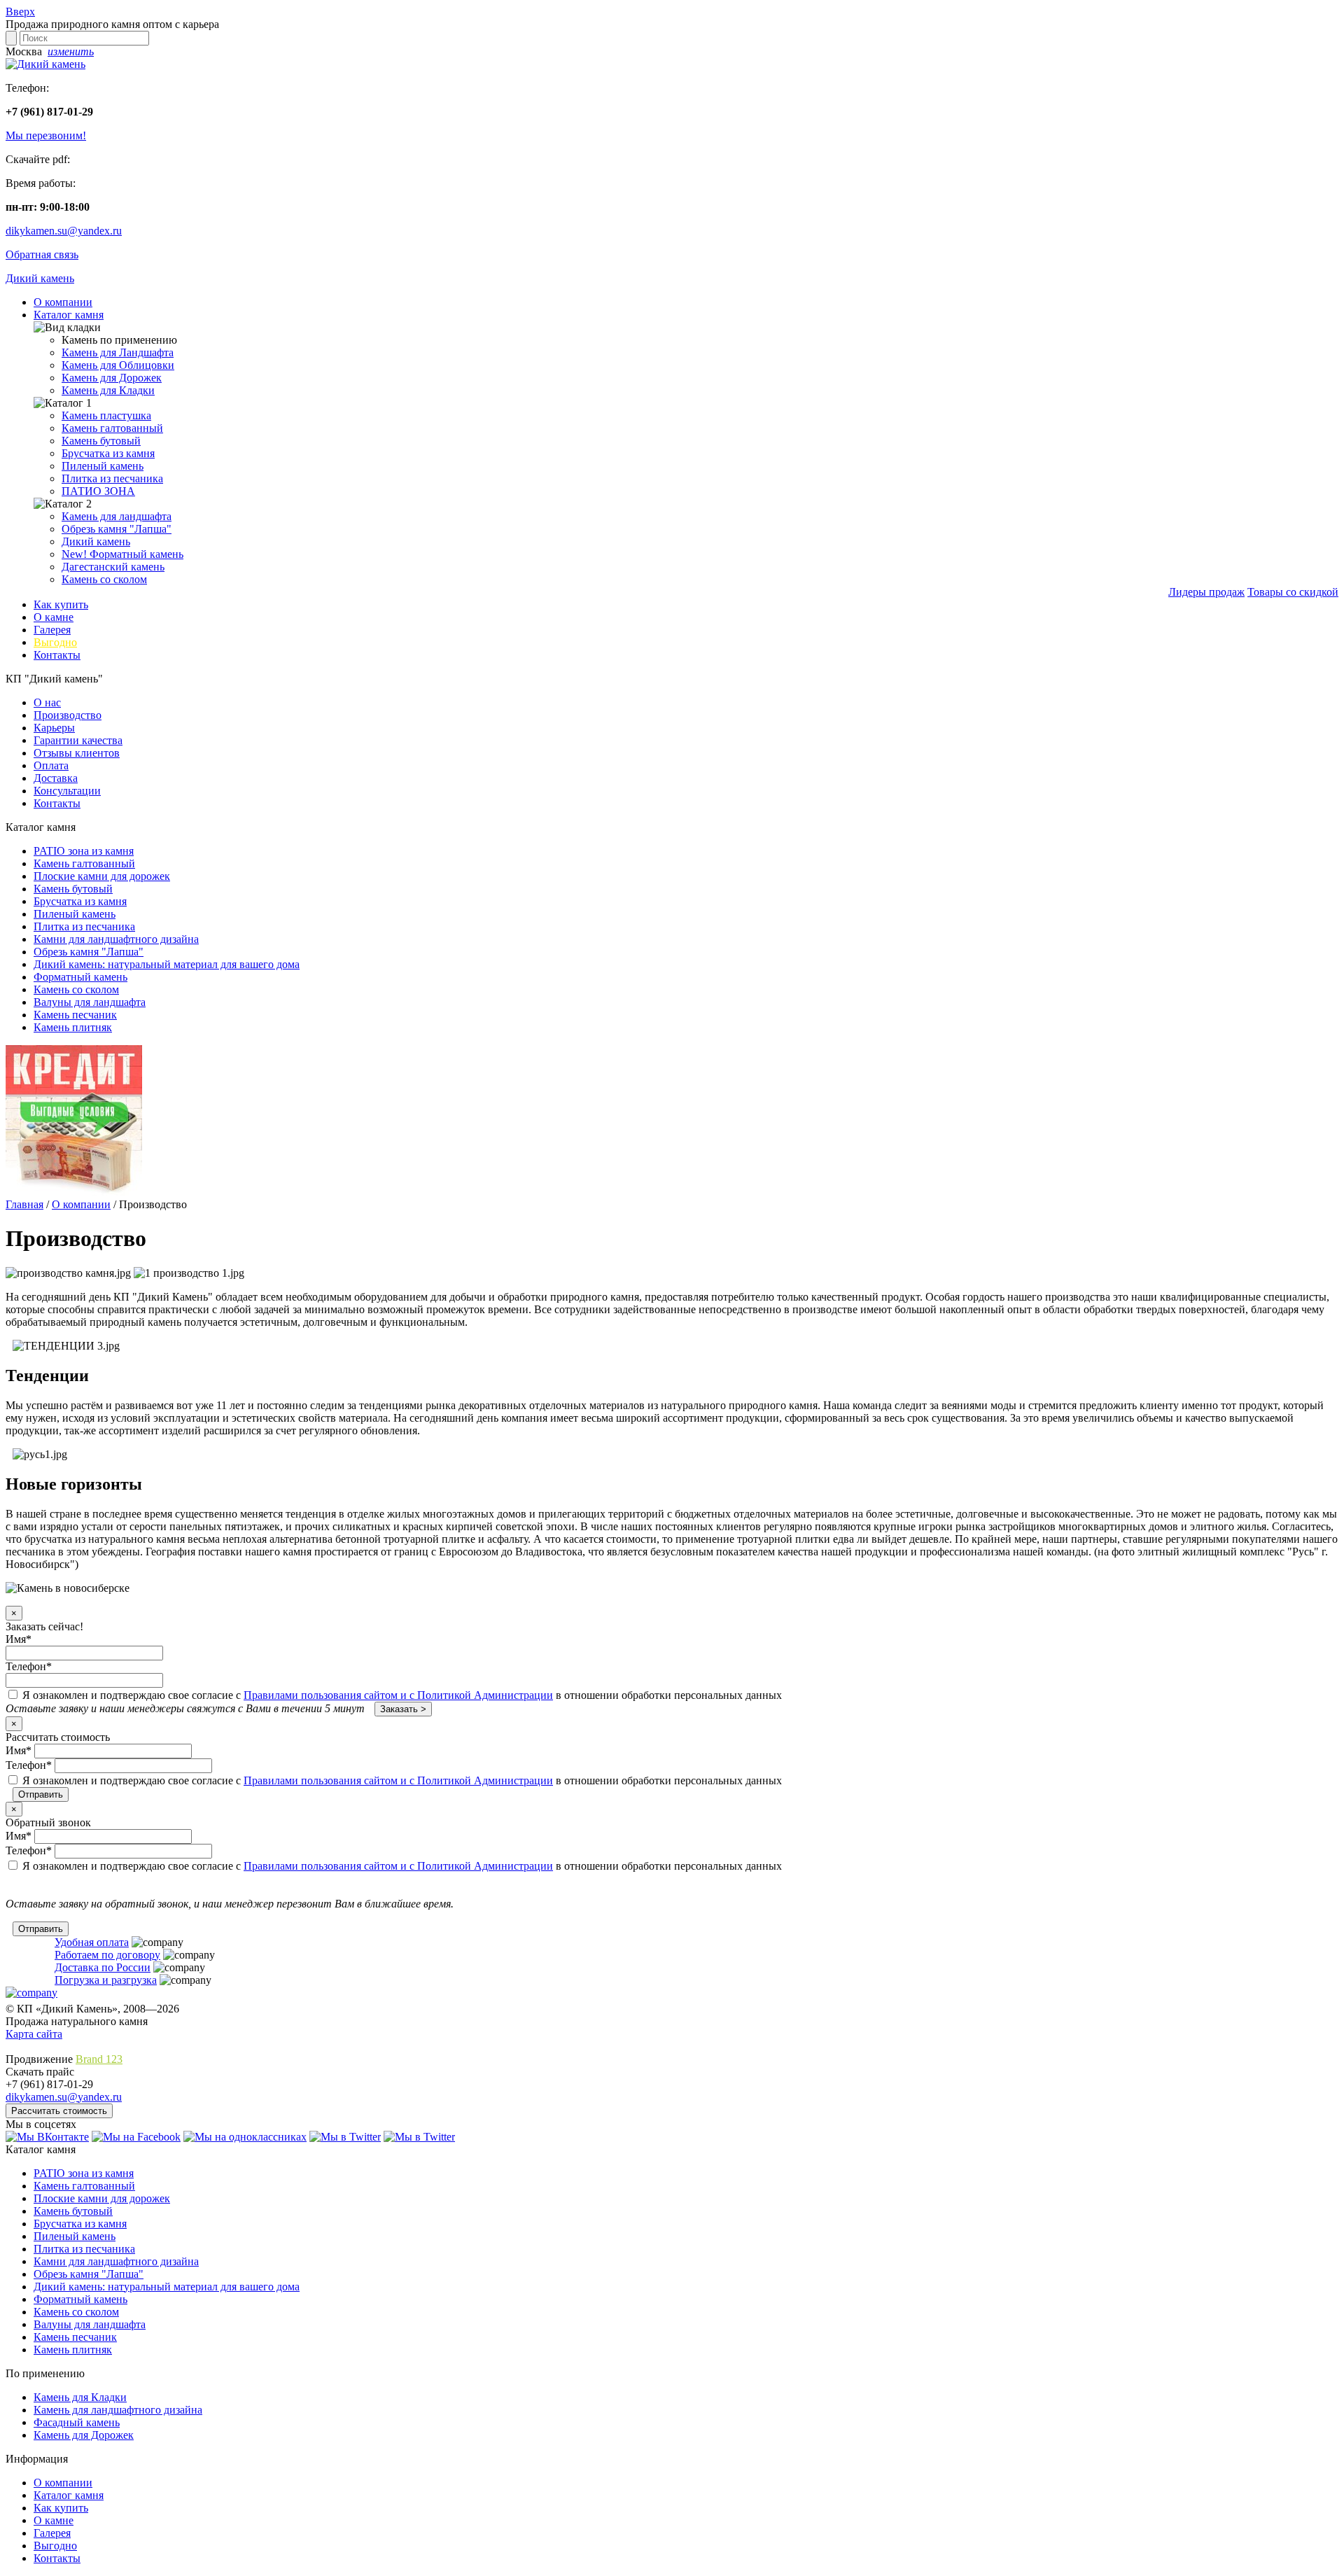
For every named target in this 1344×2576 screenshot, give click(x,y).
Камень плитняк (73, 1027)
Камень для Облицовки (118, 365)
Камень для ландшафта (117, 516)
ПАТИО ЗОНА (98, 491)
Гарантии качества (78, 740)
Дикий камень (40, 278)
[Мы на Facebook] (136, 2137)
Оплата (51, 765)
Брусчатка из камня (108, 453)
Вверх (20, 12)
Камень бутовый (101, 441)
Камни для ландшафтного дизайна (116, 939)
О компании (63, 302)
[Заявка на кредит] (74, 1192)
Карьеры (54, 728)
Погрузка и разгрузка (106, 1980)
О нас (47, 702)
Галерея (52, 630)
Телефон (29, 1666)
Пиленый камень (103, 466)
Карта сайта (34, 2034)
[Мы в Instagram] (419, 2137)
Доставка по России (103, 1967)
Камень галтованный (112, 428)
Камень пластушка (106, 415)
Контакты (57, 655)
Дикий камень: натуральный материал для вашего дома (167, 964)
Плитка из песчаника (112, 478)
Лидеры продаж (1206, 592)
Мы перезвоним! (46, 135)
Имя (19, 1639)
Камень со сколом (104, 579)
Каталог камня (69, 315)
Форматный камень (122, 554)
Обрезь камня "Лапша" (117, 529)
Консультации (67, 791)
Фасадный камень (77, 2422)
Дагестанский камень (113, 567)
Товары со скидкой (1293, 592)
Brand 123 (99, 2059)
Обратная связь (42, 254)
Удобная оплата (92, 1942)
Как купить (61, 604)
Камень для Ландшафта (118, 352)
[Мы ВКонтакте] (47, 2137)
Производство (68, 715)
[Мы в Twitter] (345, 2137)
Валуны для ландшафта (90, 1002)
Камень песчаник (75, 1015)
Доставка (56, 778)
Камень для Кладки (108, 390)
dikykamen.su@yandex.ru (64, 231)
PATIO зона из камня (84, 851)
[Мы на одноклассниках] (245, 2137)
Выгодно (55, 642)
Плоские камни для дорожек (102, 876)
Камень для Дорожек (112, 378)
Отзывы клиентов (77, 753)
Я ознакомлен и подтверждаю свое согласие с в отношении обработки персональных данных (401, 1695)
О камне (54, 617)
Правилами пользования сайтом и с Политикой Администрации (398, 1695)
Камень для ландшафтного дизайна (118, 2410)
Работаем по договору (107, 1955)
